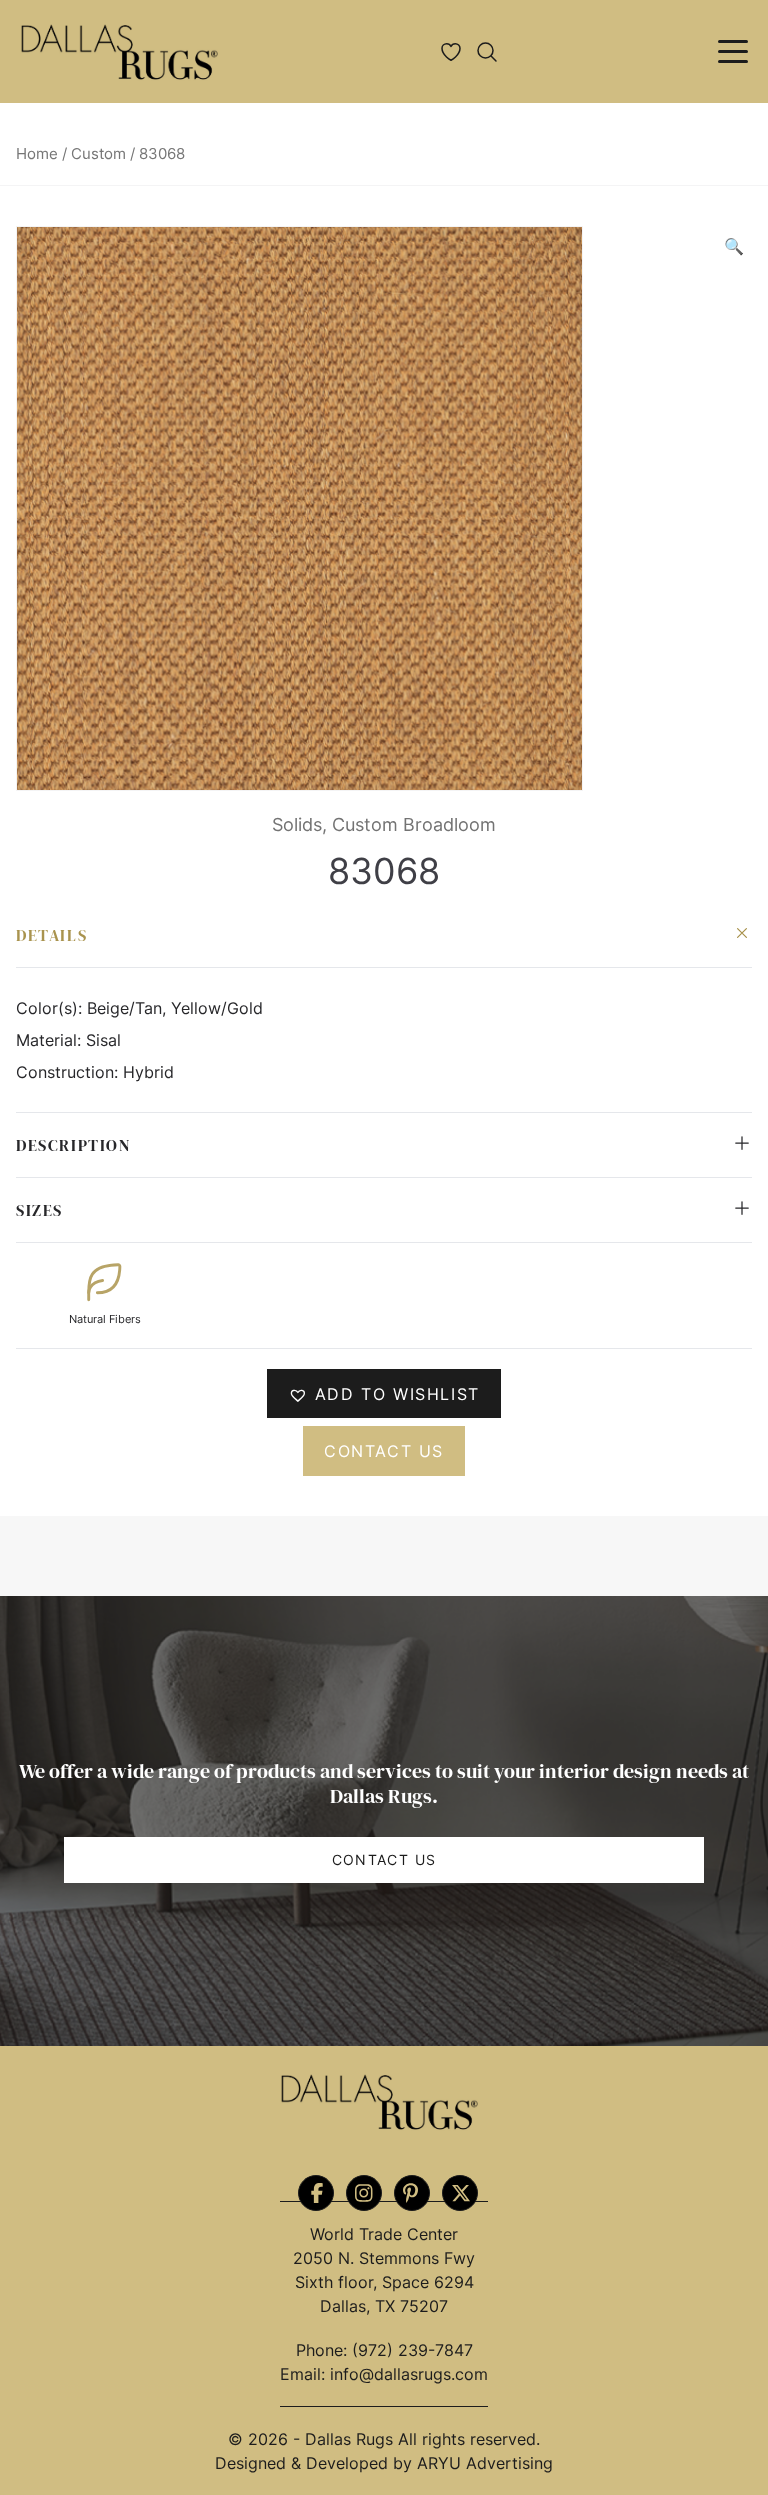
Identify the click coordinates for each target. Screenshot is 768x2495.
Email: (305, 2374)
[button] (734, 246)
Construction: (69, 1072)
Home (37, 154)
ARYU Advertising (485, 2463)
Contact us (384, 1451)
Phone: (324, 2350)
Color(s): (51, 1008)
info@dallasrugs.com (409, 2374)
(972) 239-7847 (412, 2350)
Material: (51, 1040)
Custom (98, 154)
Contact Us (384, 1859)
